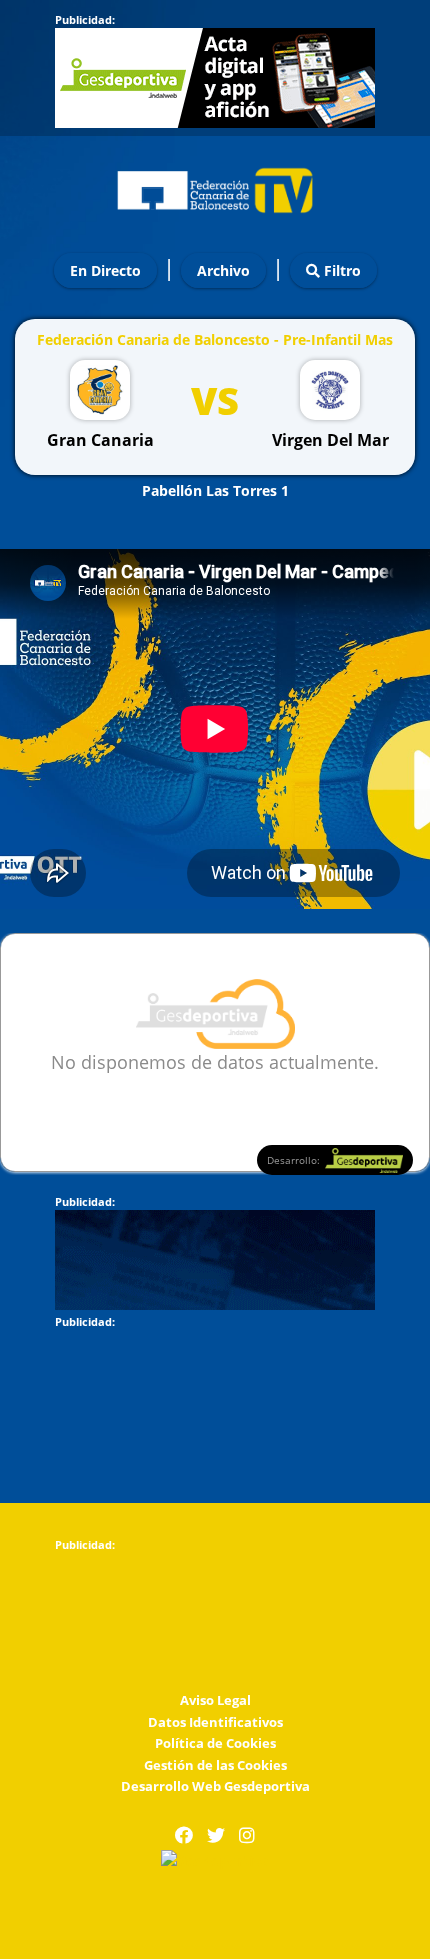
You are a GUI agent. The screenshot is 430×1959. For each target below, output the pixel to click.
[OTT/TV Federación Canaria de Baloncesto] (215, 185)
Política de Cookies (215, 1743)
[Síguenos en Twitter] (216, 1835)
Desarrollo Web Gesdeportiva (215, 1786)
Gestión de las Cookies (215, 1765)
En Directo (105, 270)
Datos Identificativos (215, 1722)
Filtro (340, 270)
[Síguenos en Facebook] (184, 1835)
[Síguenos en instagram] (247, 1835)
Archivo (223, 270)
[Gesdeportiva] (215, 1859)
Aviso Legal (215, 1700)
